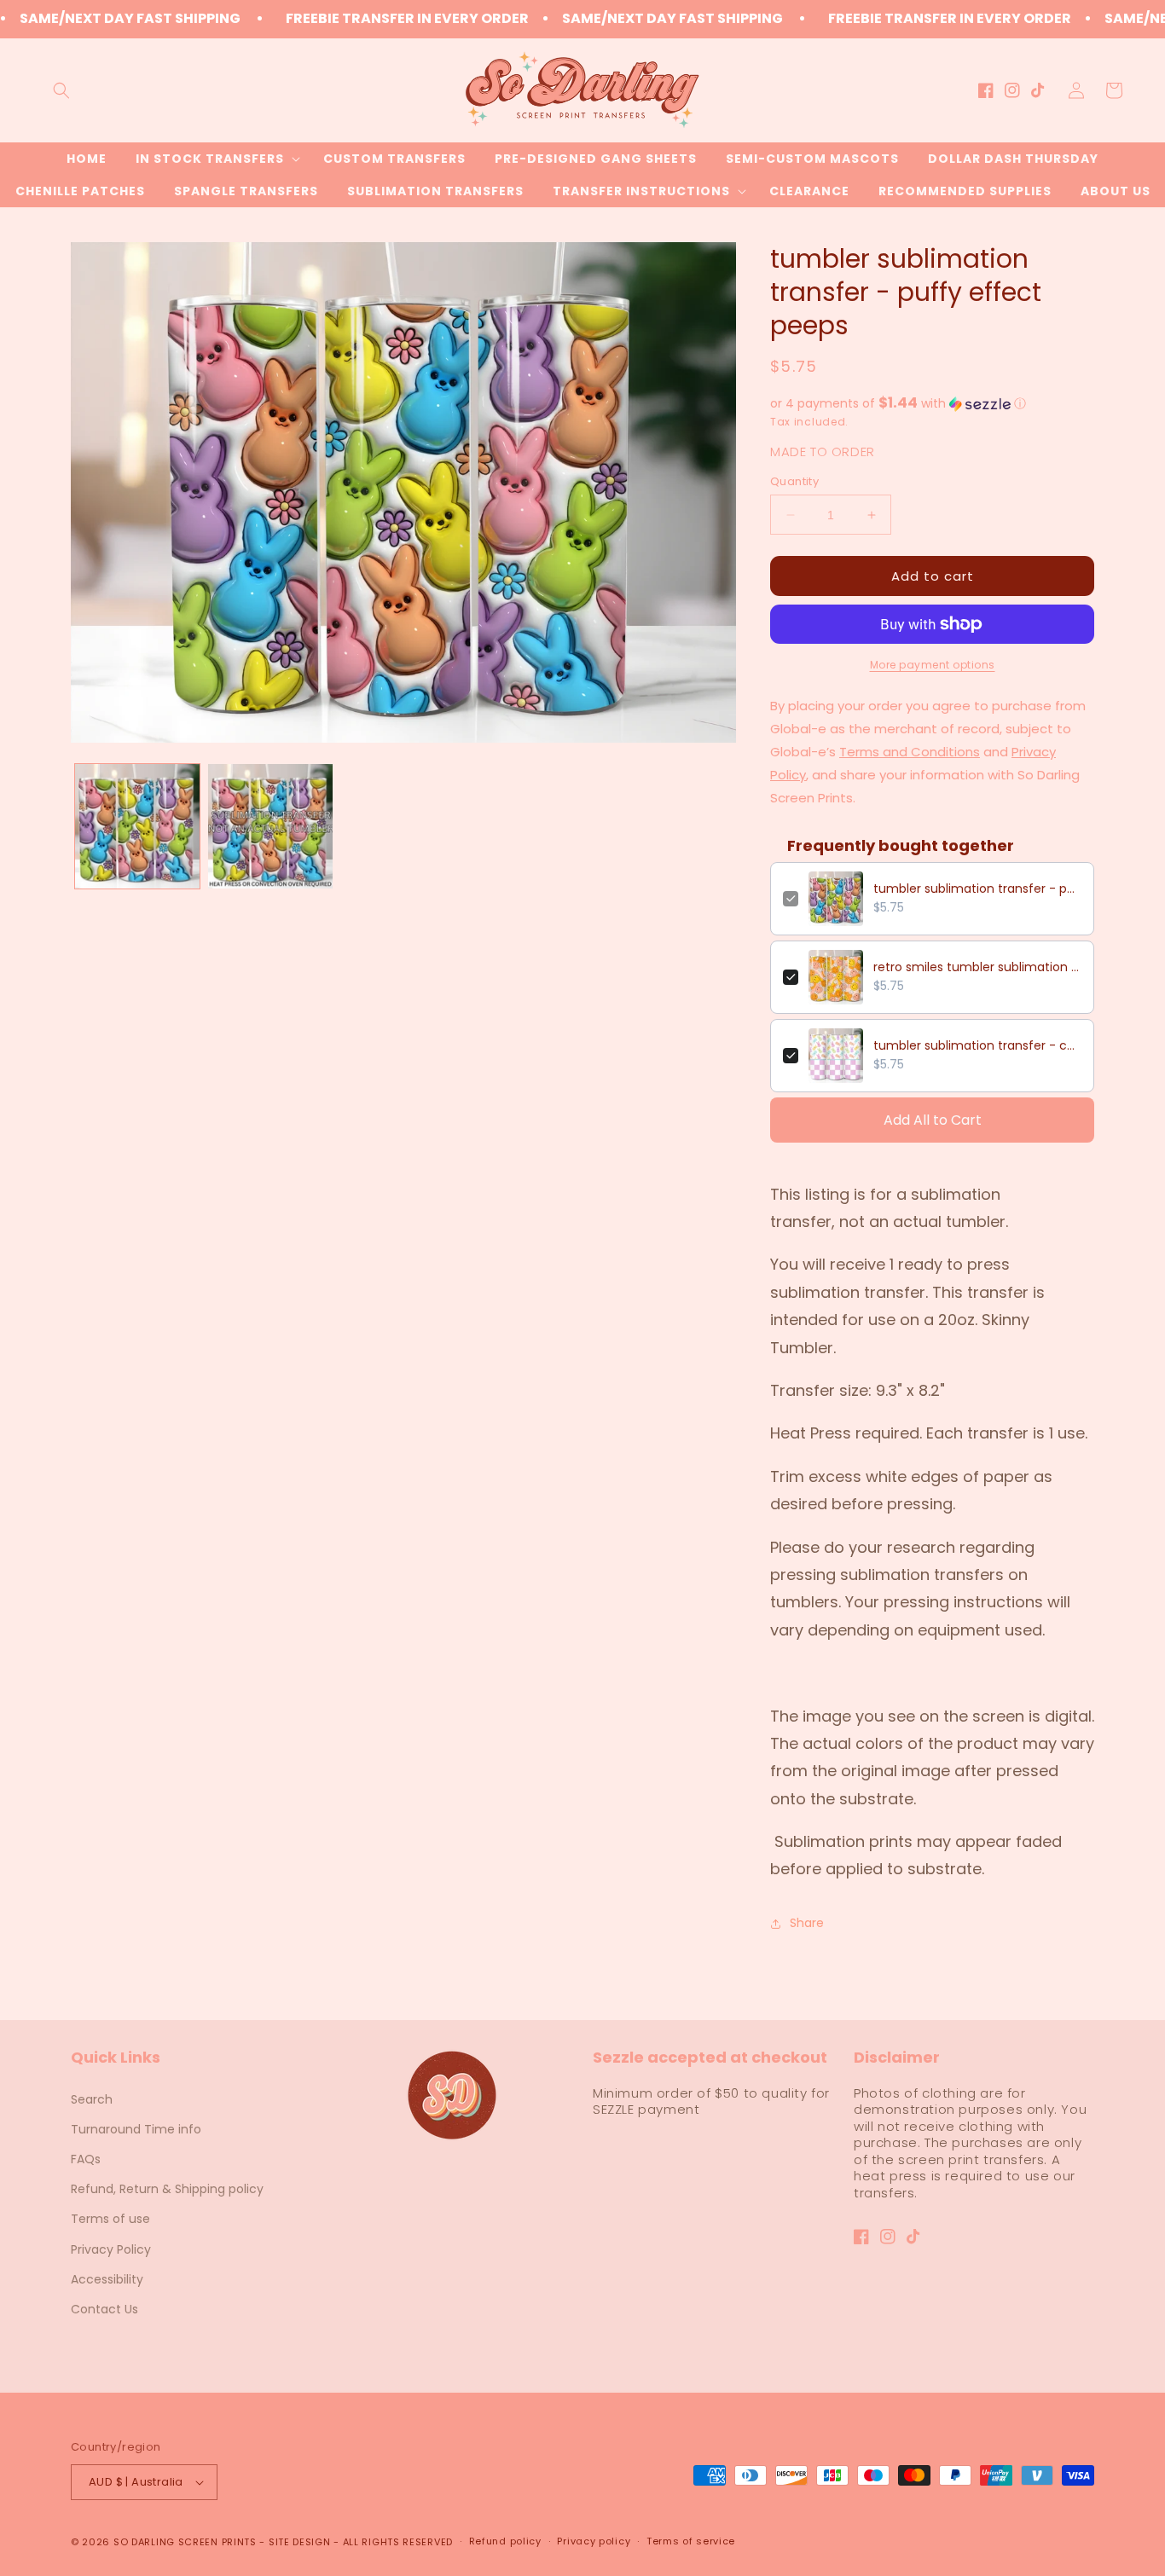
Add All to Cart (933, 1120)
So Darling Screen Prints (185, 2542)
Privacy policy (594, 2541)
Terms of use (110, 2219)
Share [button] (807, 1923)
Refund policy (505, 2541)
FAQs (86, 2159)
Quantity (794, 481)
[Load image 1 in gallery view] (137, 826)
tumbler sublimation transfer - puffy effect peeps (977, 889)
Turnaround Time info (136, 2129)
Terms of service (691, 2541)
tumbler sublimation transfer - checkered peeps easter (977, 1045)
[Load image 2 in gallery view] (270, 826)
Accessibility (107, 2279)
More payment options (933, 665)
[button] (61, 90)
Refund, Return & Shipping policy (167, 2189)
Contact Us (104, 2309)
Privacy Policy (111, 2249)
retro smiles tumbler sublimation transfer (977, 967)
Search (92, 2099)
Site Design (300, 2542)
